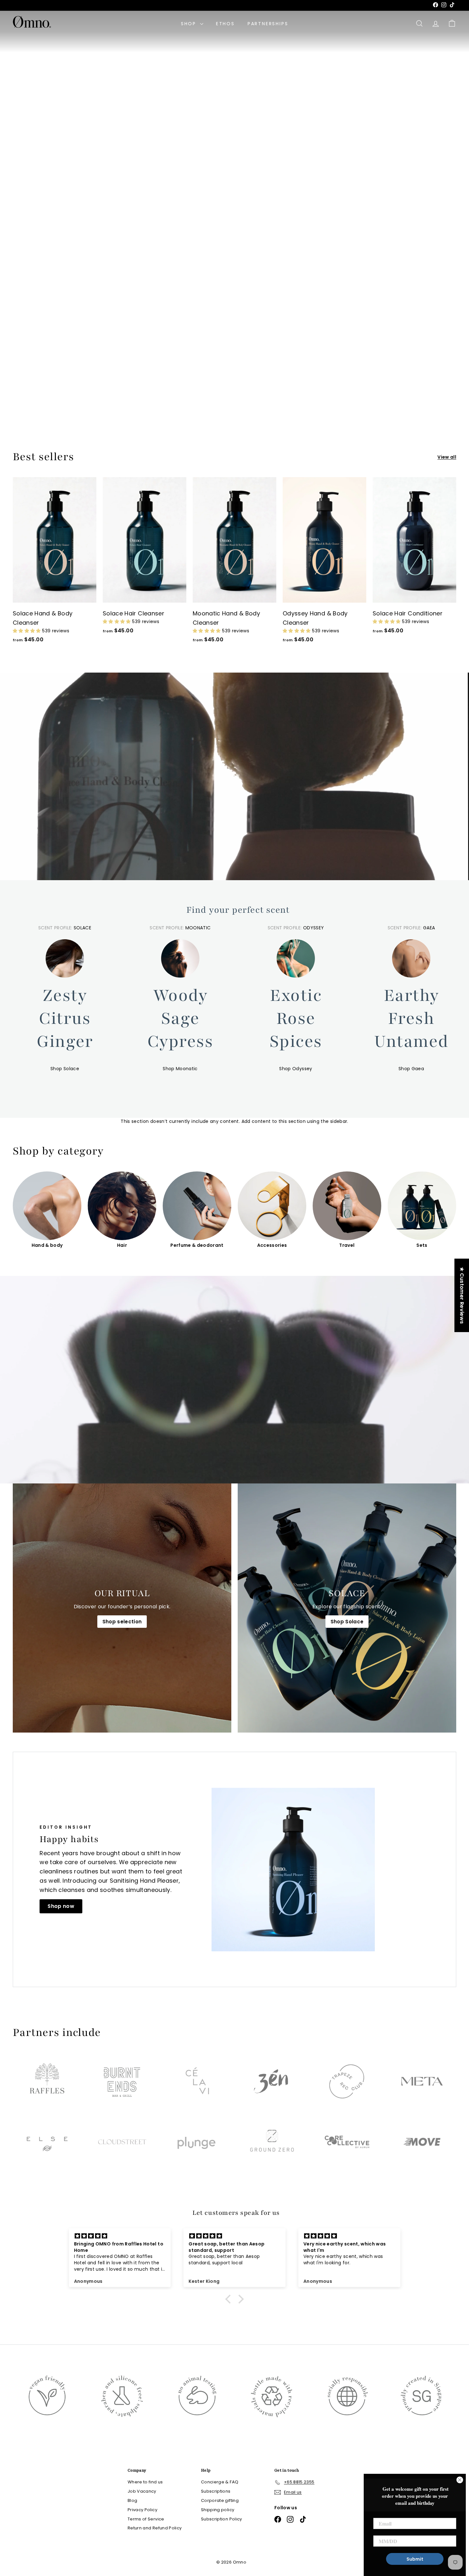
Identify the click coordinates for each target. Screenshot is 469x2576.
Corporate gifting (220, 2500)
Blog (132, 2500)
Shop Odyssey (296, 1069)
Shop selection (122, 1622)
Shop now (61, 1906)
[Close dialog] (460, 2480)
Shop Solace (65, 1069)
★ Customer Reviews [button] (462, 1295)
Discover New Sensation (232, 230)
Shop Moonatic (180, 1069)
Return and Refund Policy (155, 2528)
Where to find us (54, 398)
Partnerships (268, 24)
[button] (27, 631)
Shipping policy (218, 2510)
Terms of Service (146, 2519)
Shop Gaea (411, 1069)
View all (447, 457)
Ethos (225, 24)
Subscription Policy (222, 2519)
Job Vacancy (142, 2491)
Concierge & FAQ (220, 2482)
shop (190, 24)
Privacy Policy (142, 2510)
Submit (415, 2559)
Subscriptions (216, 2491)
